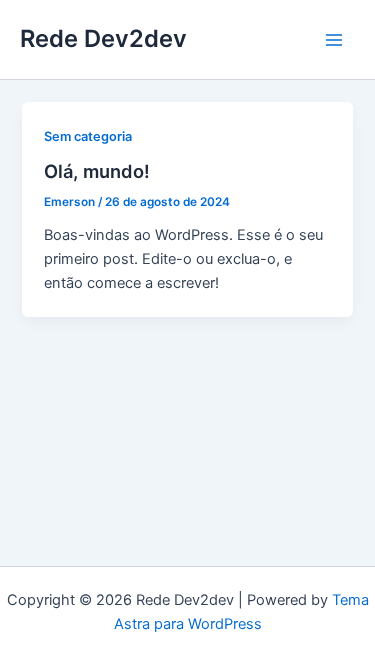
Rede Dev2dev (103, 38)
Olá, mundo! (97, 171)
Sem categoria (88, 136)
